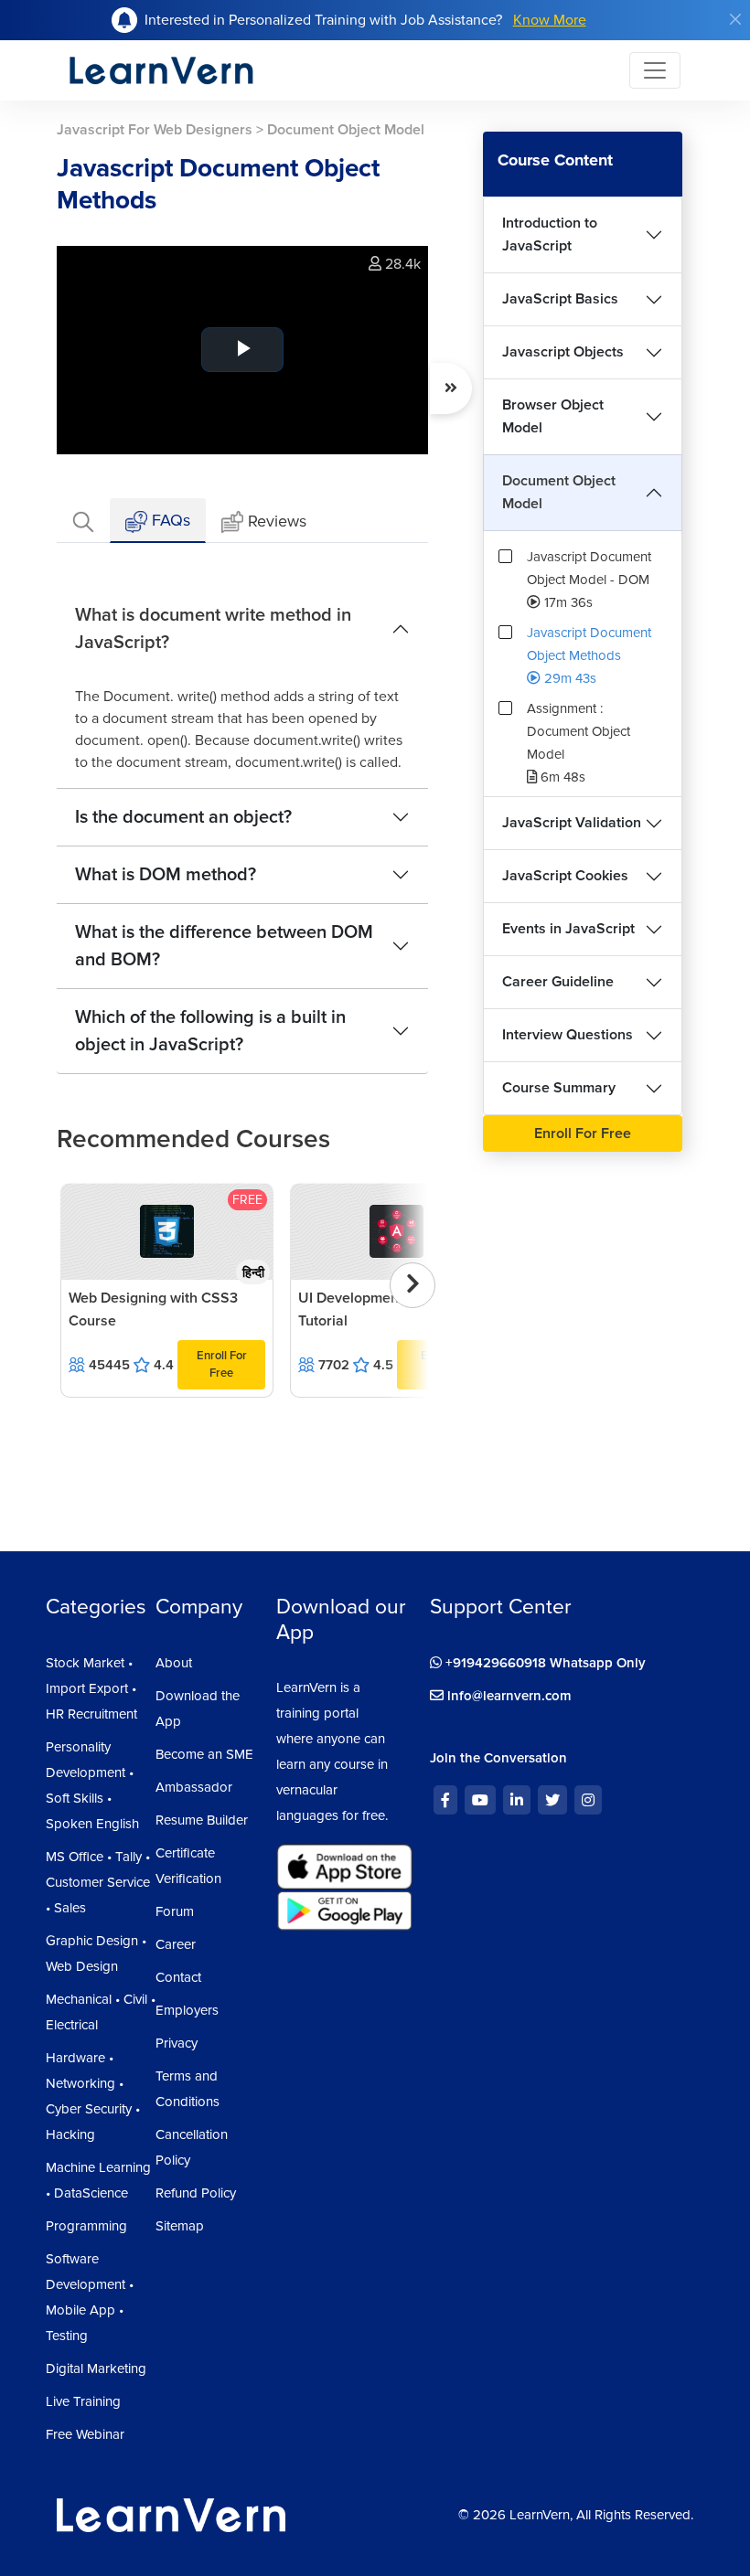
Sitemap (180, 2226)
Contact (178, 1977)
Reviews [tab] (277, 521)
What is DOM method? (166, 875)
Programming (86, 2226)
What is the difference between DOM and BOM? (224, 946)
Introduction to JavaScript (550, 234)
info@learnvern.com (508, 1696)
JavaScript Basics (560, 299)
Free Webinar (85, 2434)
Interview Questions (568, 1035)
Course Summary (559, 1088)
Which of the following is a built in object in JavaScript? (210, 1031)
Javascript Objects (563, 352)
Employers (187, 2010)
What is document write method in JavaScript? (213, 629)
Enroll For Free (222, 1364)
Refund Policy (196, 2193)
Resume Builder (202, 1820)
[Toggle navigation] (655, 70)
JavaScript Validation (572, 823)
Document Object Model (559, 492)
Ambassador (194, 1787)
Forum (175, 1911)
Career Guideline (558, 982)
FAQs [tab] (169, 520)
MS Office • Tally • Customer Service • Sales (98, 1882)
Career (176, 1944)
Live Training (83, 2401)
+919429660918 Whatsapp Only (544, 1663)
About (174, 1663)
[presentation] (412, 1285)
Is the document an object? (183, 817)
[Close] (735, 19)
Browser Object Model (553, 416)
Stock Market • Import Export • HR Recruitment (91, 1688)
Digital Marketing (96, 2368)
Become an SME (204, 1754)
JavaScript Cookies (565, 876)
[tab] (83, 521)
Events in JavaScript (568, 929)
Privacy (177, 2043)
